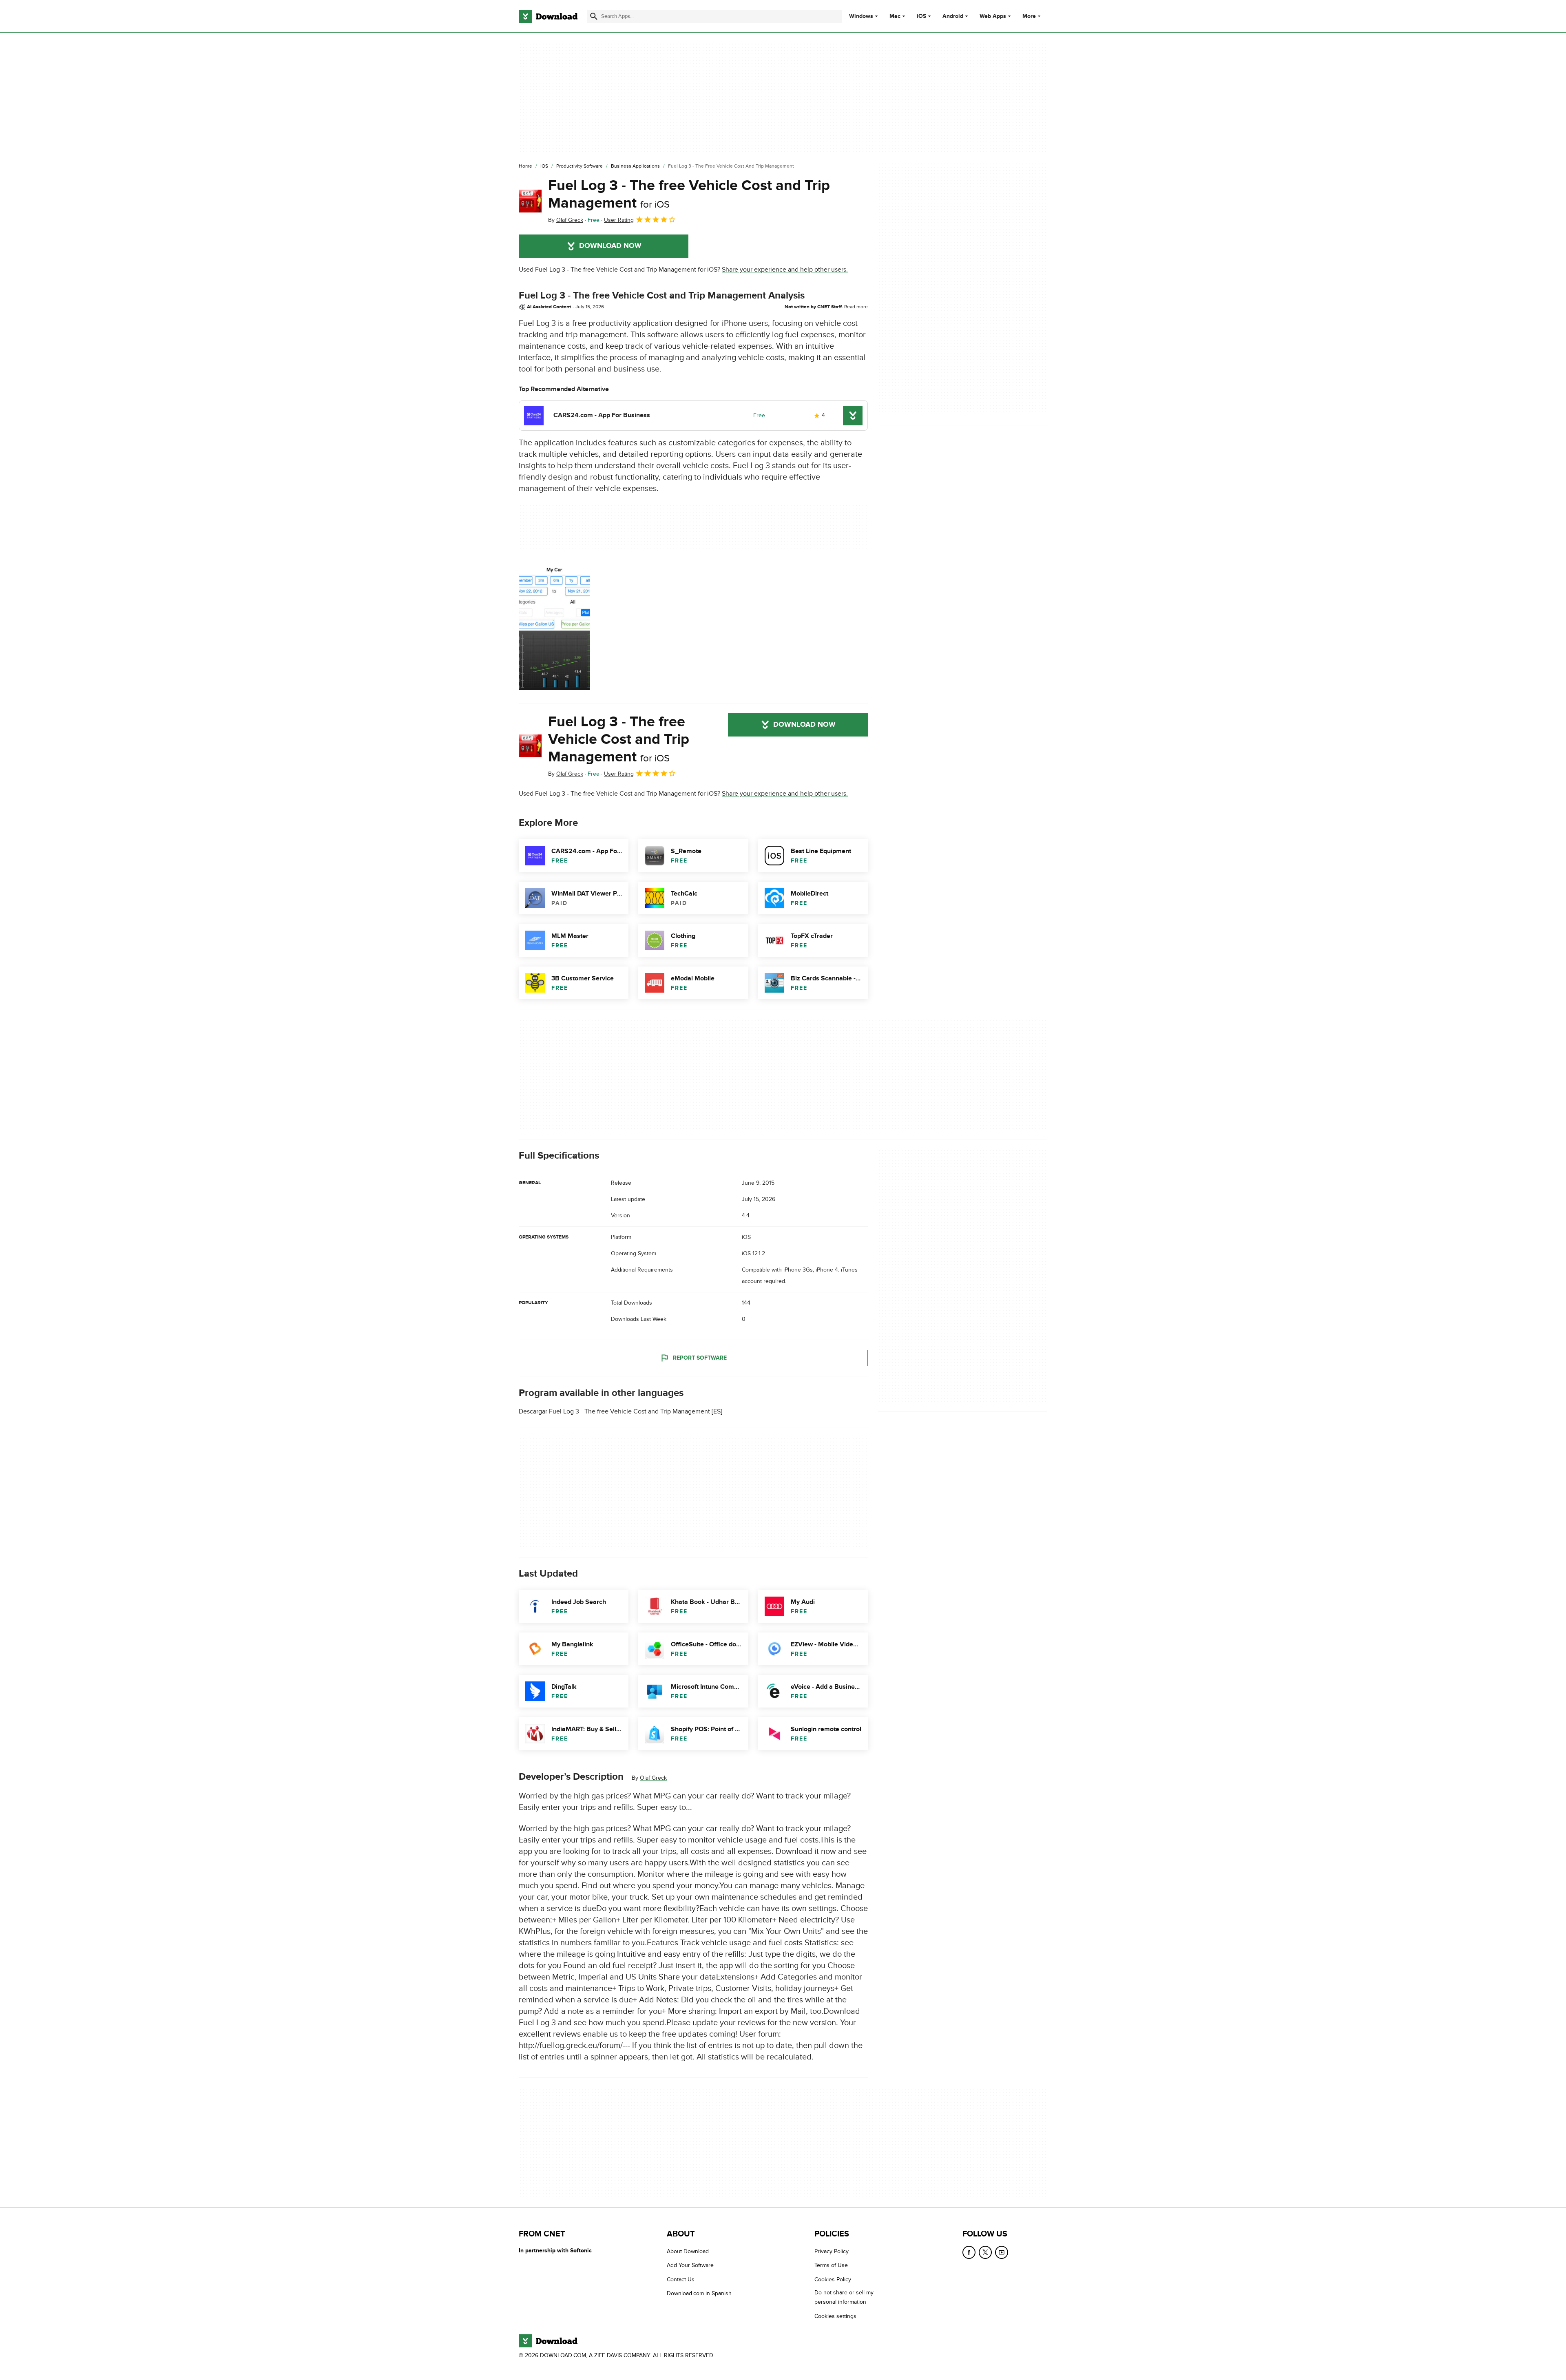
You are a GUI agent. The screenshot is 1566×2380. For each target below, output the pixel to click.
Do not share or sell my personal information (844, 2297)
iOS (921, 16)
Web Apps (993, 16)
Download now (610, 246)
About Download (688, 2251)
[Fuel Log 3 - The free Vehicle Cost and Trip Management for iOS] (530, 201)
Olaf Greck (653, 1778)
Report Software (700, 1358)
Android (953, 16)
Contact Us (681, 2279)
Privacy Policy (832, 2251)
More (1029, 16)
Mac (895, 16)
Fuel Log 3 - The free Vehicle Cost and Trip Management (689, 194)
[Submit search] (594, 16)
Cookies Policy (833, 2279)
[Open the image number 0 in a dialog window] (554, 627)
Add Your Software (690, 2265)
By (566, 220)
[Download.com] (548, 16)
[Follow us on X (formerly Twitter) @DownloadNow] (985, 2252)
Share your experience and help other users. (785, 270)
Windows (861, 16)
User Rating (619, 220)
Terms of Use (831, 2265)
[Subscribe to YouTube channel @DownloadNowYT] (1002, 2252)
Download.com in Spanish (699, 2293)
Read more (856, 307)
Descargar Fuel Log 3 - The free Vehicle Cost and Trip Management (614, 1411)
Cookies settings (835, 2316)
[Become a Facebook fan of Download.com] (969, 2252)
